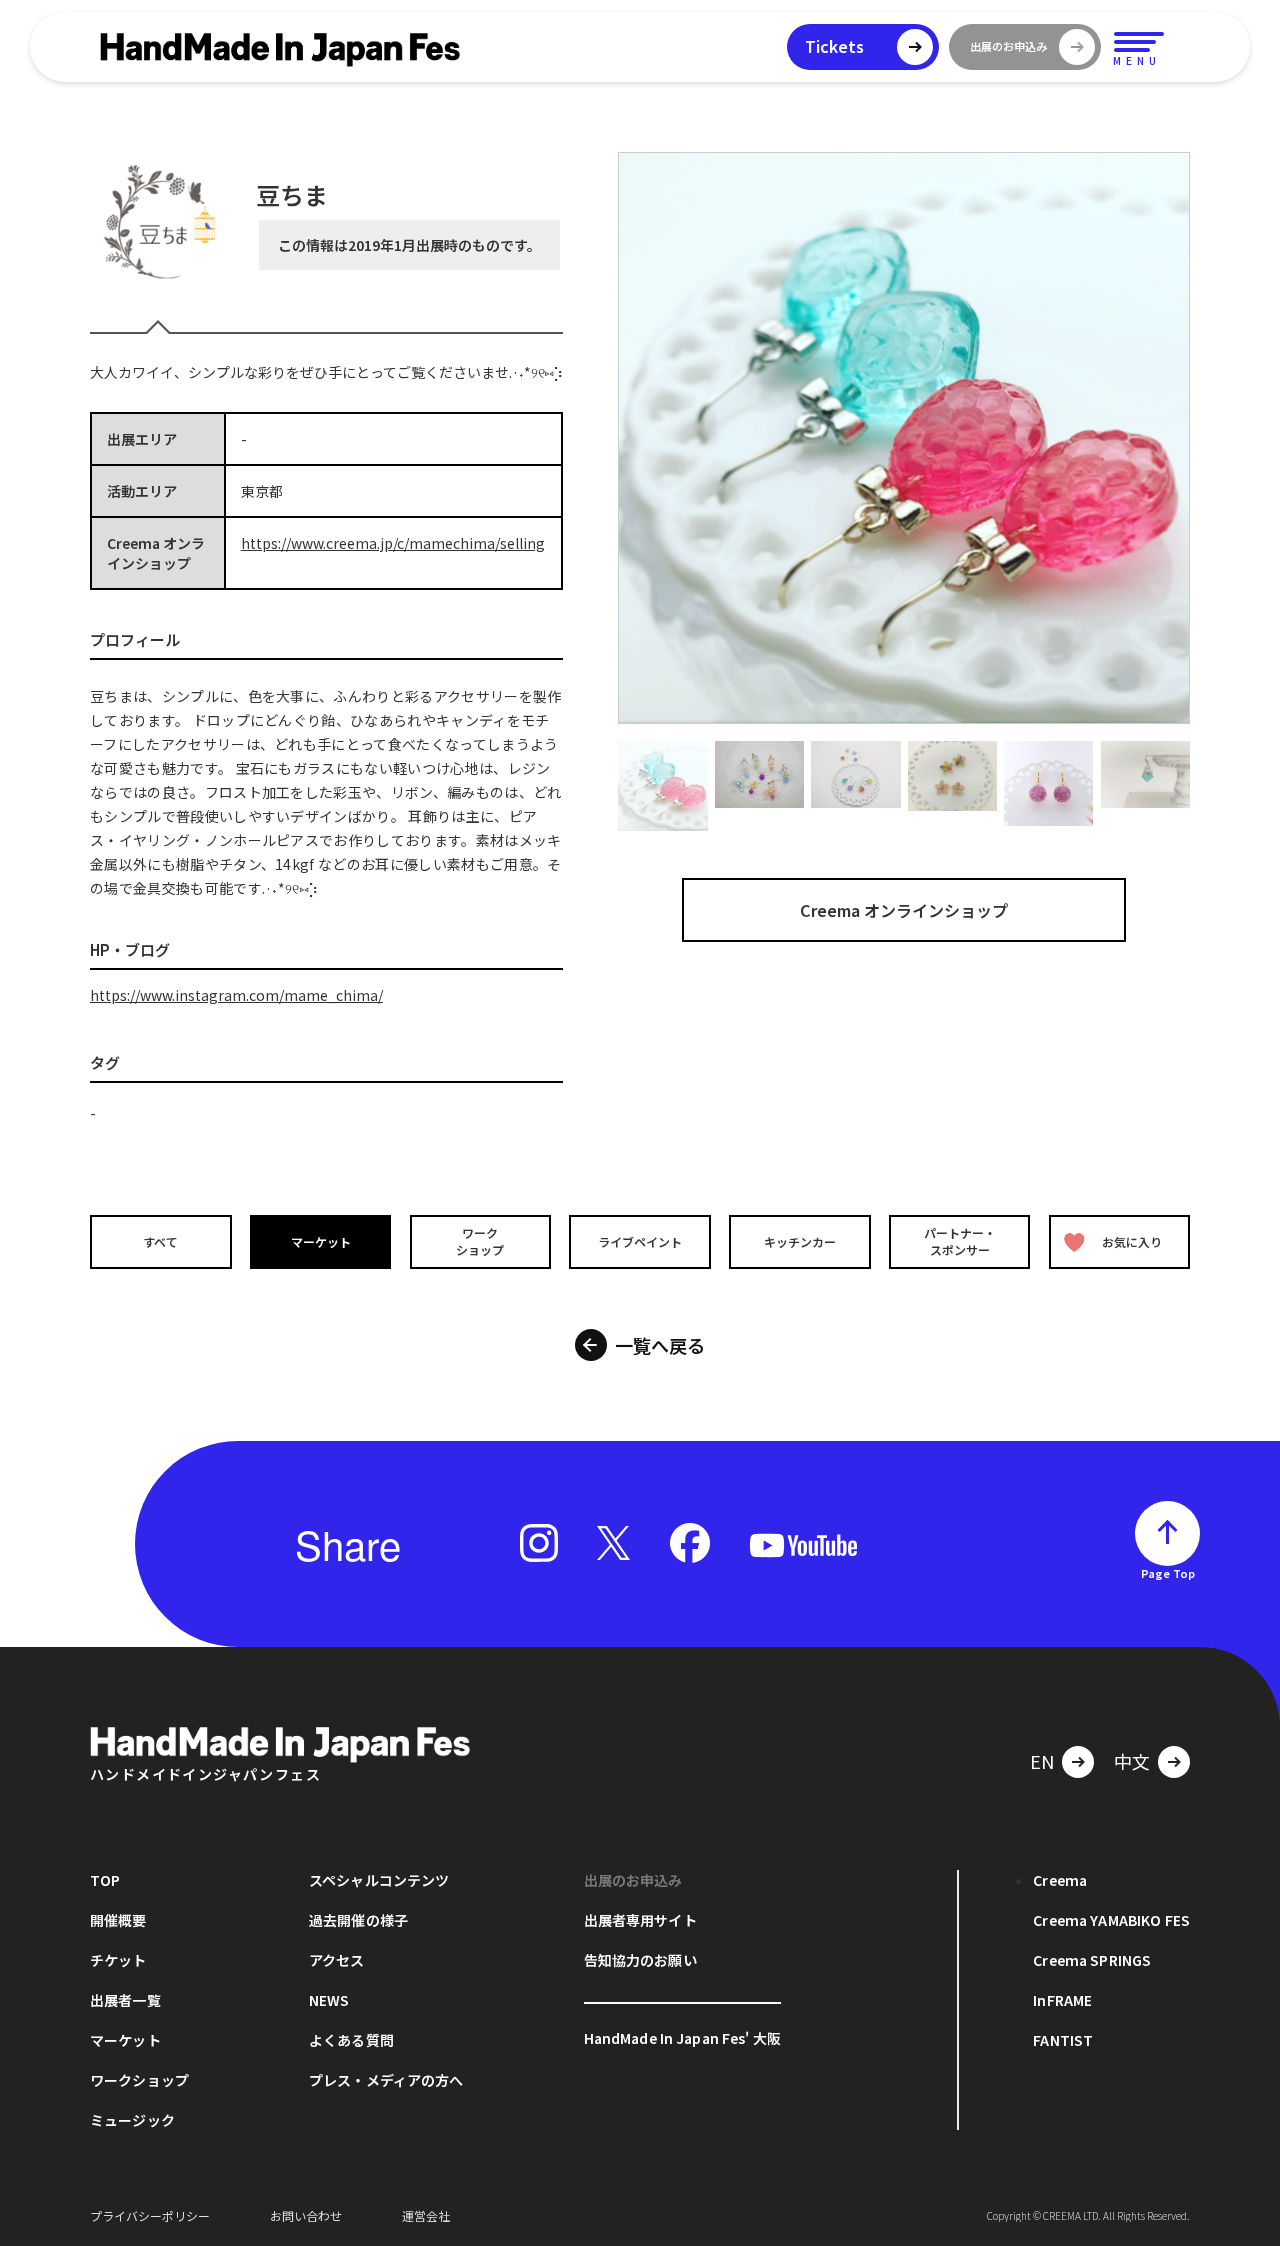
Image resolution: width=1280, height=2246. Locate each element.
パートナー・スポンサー (960, 1241)
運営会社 (426, 2215)
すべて (160, 1241)
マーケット (321, 1241)
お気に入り (1132, 1241)
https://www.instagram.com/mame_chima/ (236, 995)
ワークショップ (480, 1241)
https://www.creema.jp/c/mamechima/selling (393, 543)
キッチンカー (800, 1241)
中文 (1132, 1761)
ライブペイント (640, 1241)
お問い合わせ (306, 2215)
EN (1042, 1761)
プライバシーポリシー (150, 2215)
